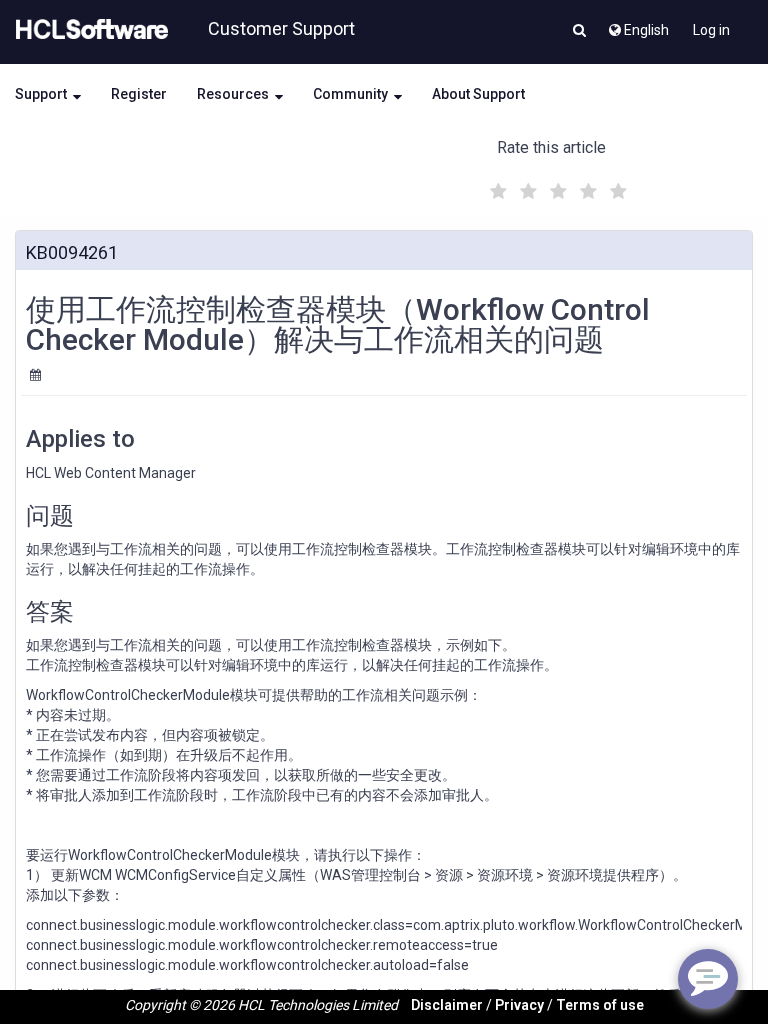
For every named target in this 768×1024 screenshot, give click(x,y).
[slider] (556, 188)
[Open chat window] (708, 979)
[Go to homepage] (88, 30)
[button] (579, 32)
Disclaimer (447, 1005)
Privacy (519, 1005)
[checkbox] (496, 186)
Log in (711, 30)
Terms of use (600, 1005)
